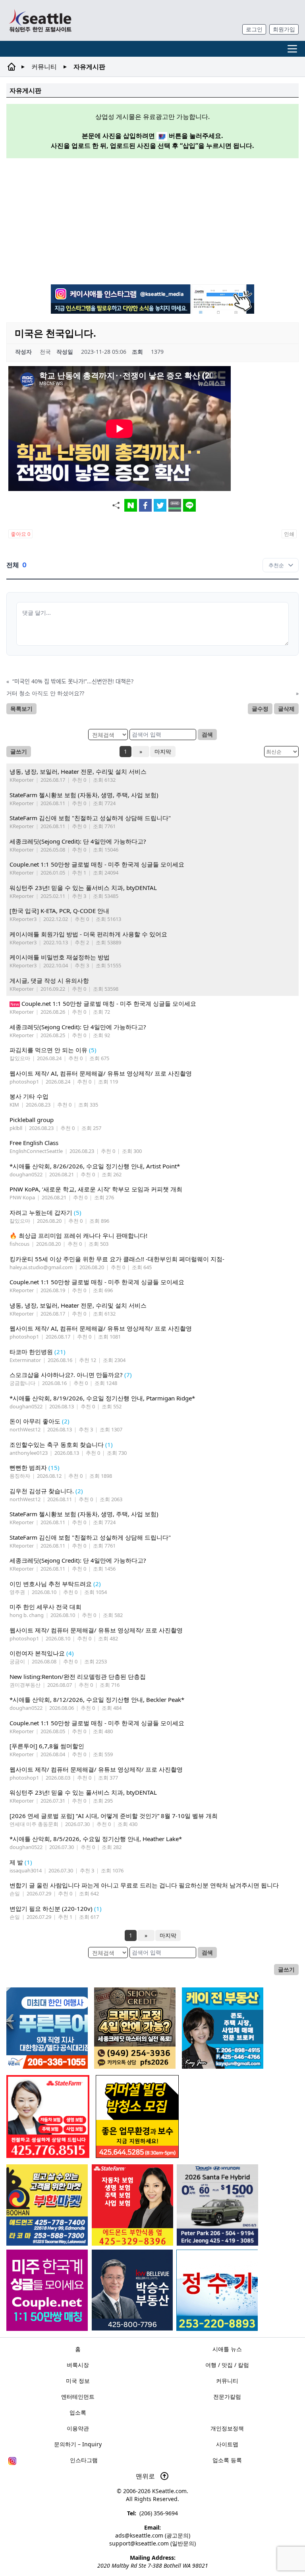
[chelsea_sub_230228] (132, 2205)
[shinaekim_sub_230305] (48, 2117)
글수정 (260, 709)
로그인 (254, 29)
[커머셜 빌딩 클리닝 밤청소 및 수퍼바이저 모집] (137, 2117)
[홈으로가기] (40, 20)
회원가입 (284, 29)
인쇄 (289, 534)
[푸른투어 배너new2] (47, 2028)
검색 (207, 734)
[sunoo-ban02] (47, 2290)
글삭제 (286, 709)
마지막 (163, 751)
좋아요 (20, 534)
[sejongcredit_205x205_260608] (135, 2028)
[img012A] (132, 2290)
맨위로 (146, 2476)
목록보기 (21, 709)
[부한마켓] (47, 2205)
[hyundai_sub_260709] (217, 2205)
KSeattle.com (169, 2491)
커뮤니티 (44, 67)
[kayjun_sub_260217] (223, 2028)
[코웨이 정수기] (217, 2290)
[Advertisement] (156, 220)
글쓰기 (19, 751)
